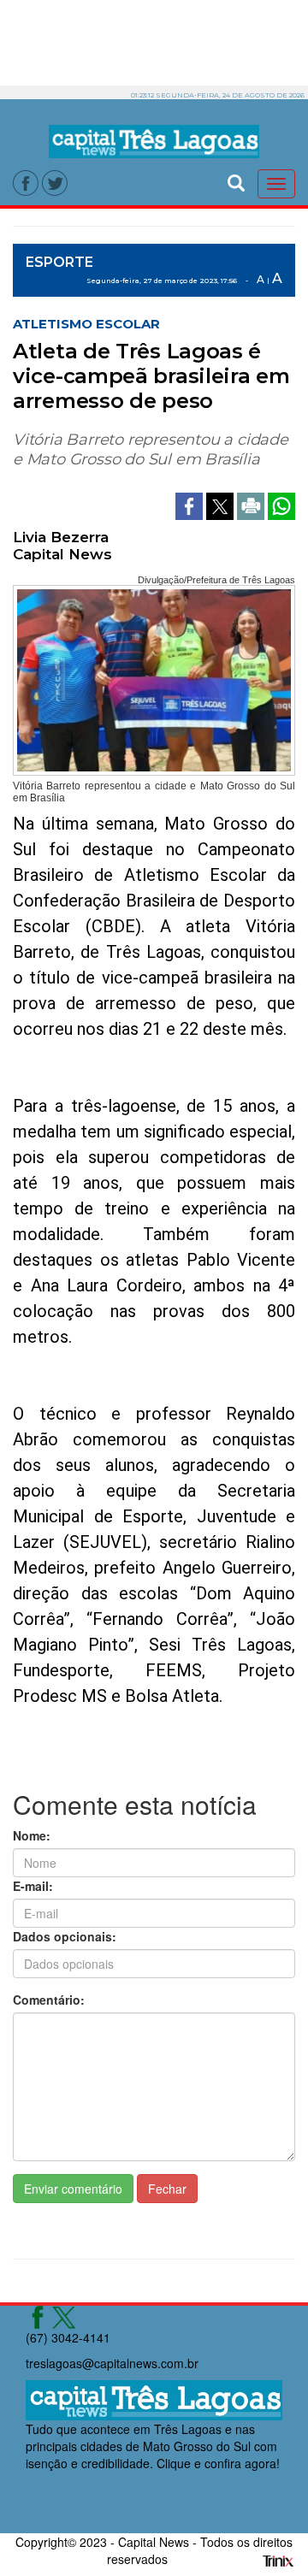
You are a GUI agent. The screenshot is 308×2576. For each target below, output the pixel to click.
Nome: (32, 1835)
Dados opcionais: (65, 1936)
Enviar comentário (73, 2189)
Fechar (167, 2189)
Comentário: (49, 2000)
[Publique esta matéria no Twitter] (222, 504)
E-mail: (33, 1886)
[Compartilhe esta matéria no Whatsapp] (281, 504)
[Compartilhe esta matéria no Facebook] (191, 504)
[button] (236, 181)
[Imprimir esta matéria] (252, 504)
